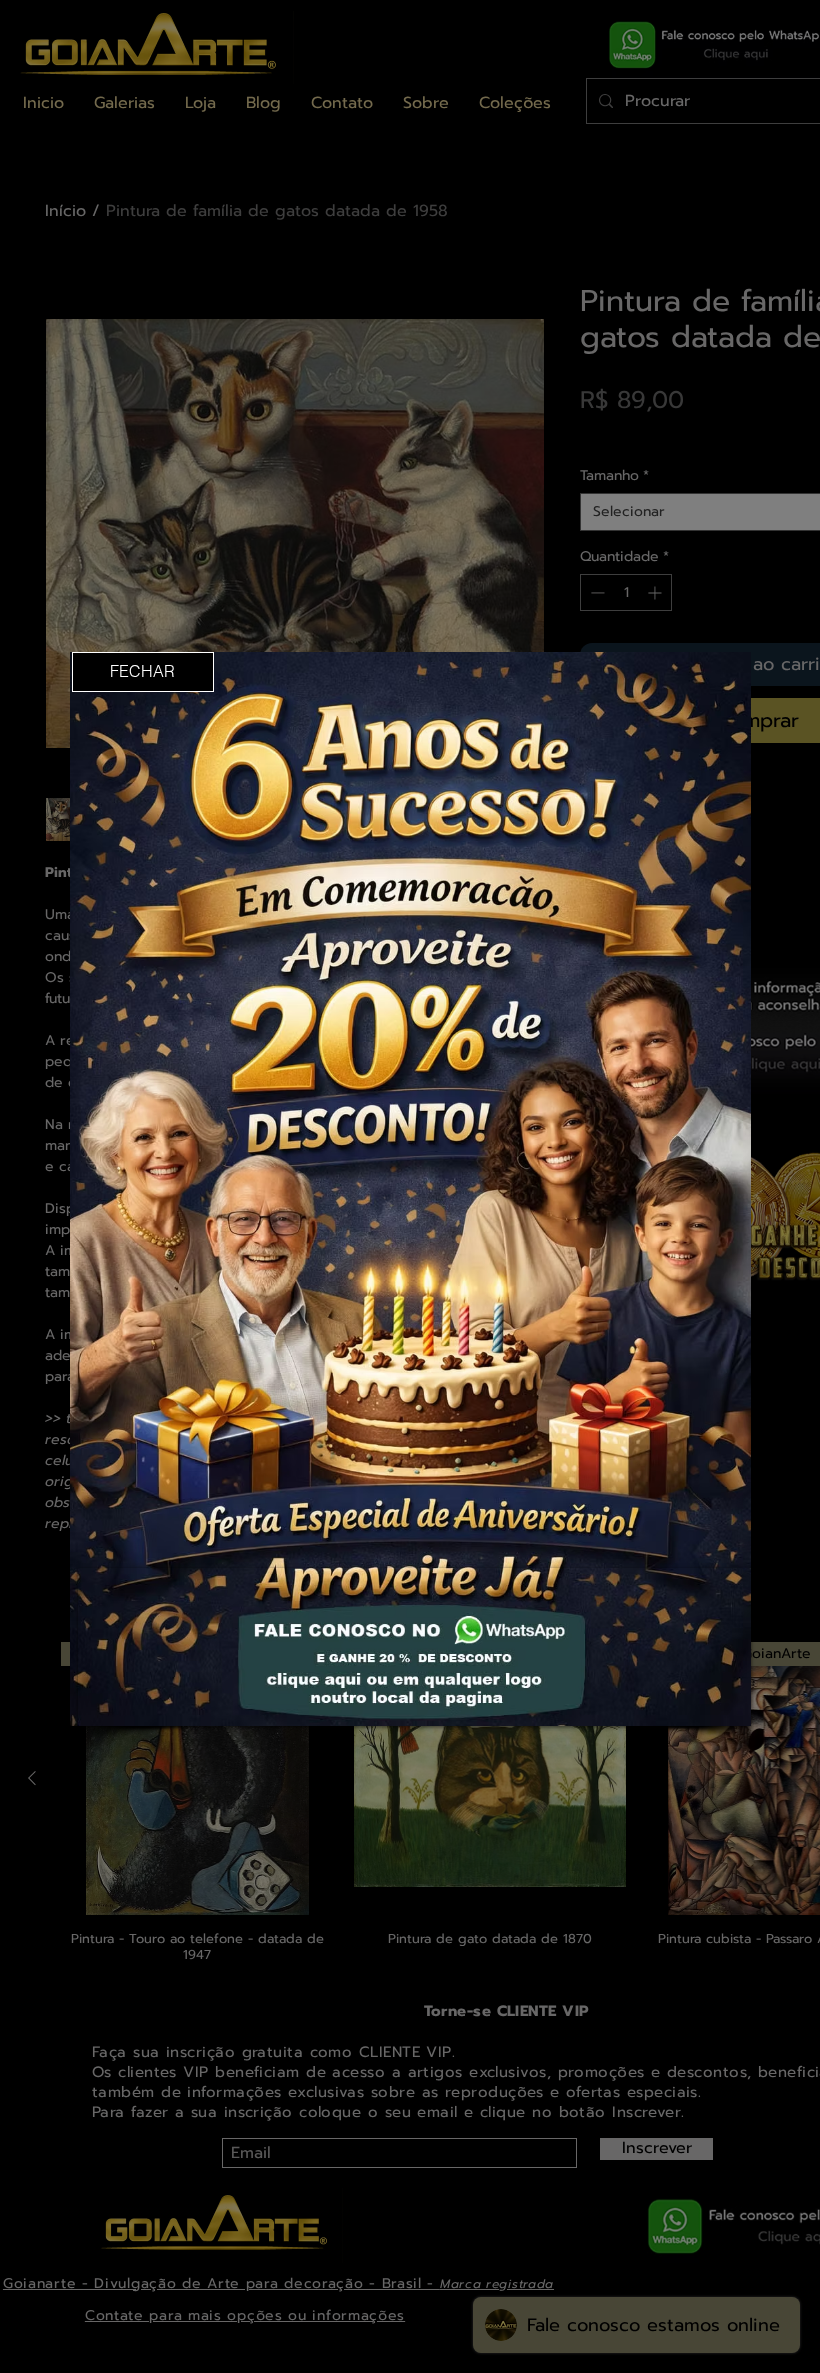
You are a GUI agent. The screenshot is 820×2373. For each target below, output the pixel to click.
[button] (143, 672)
